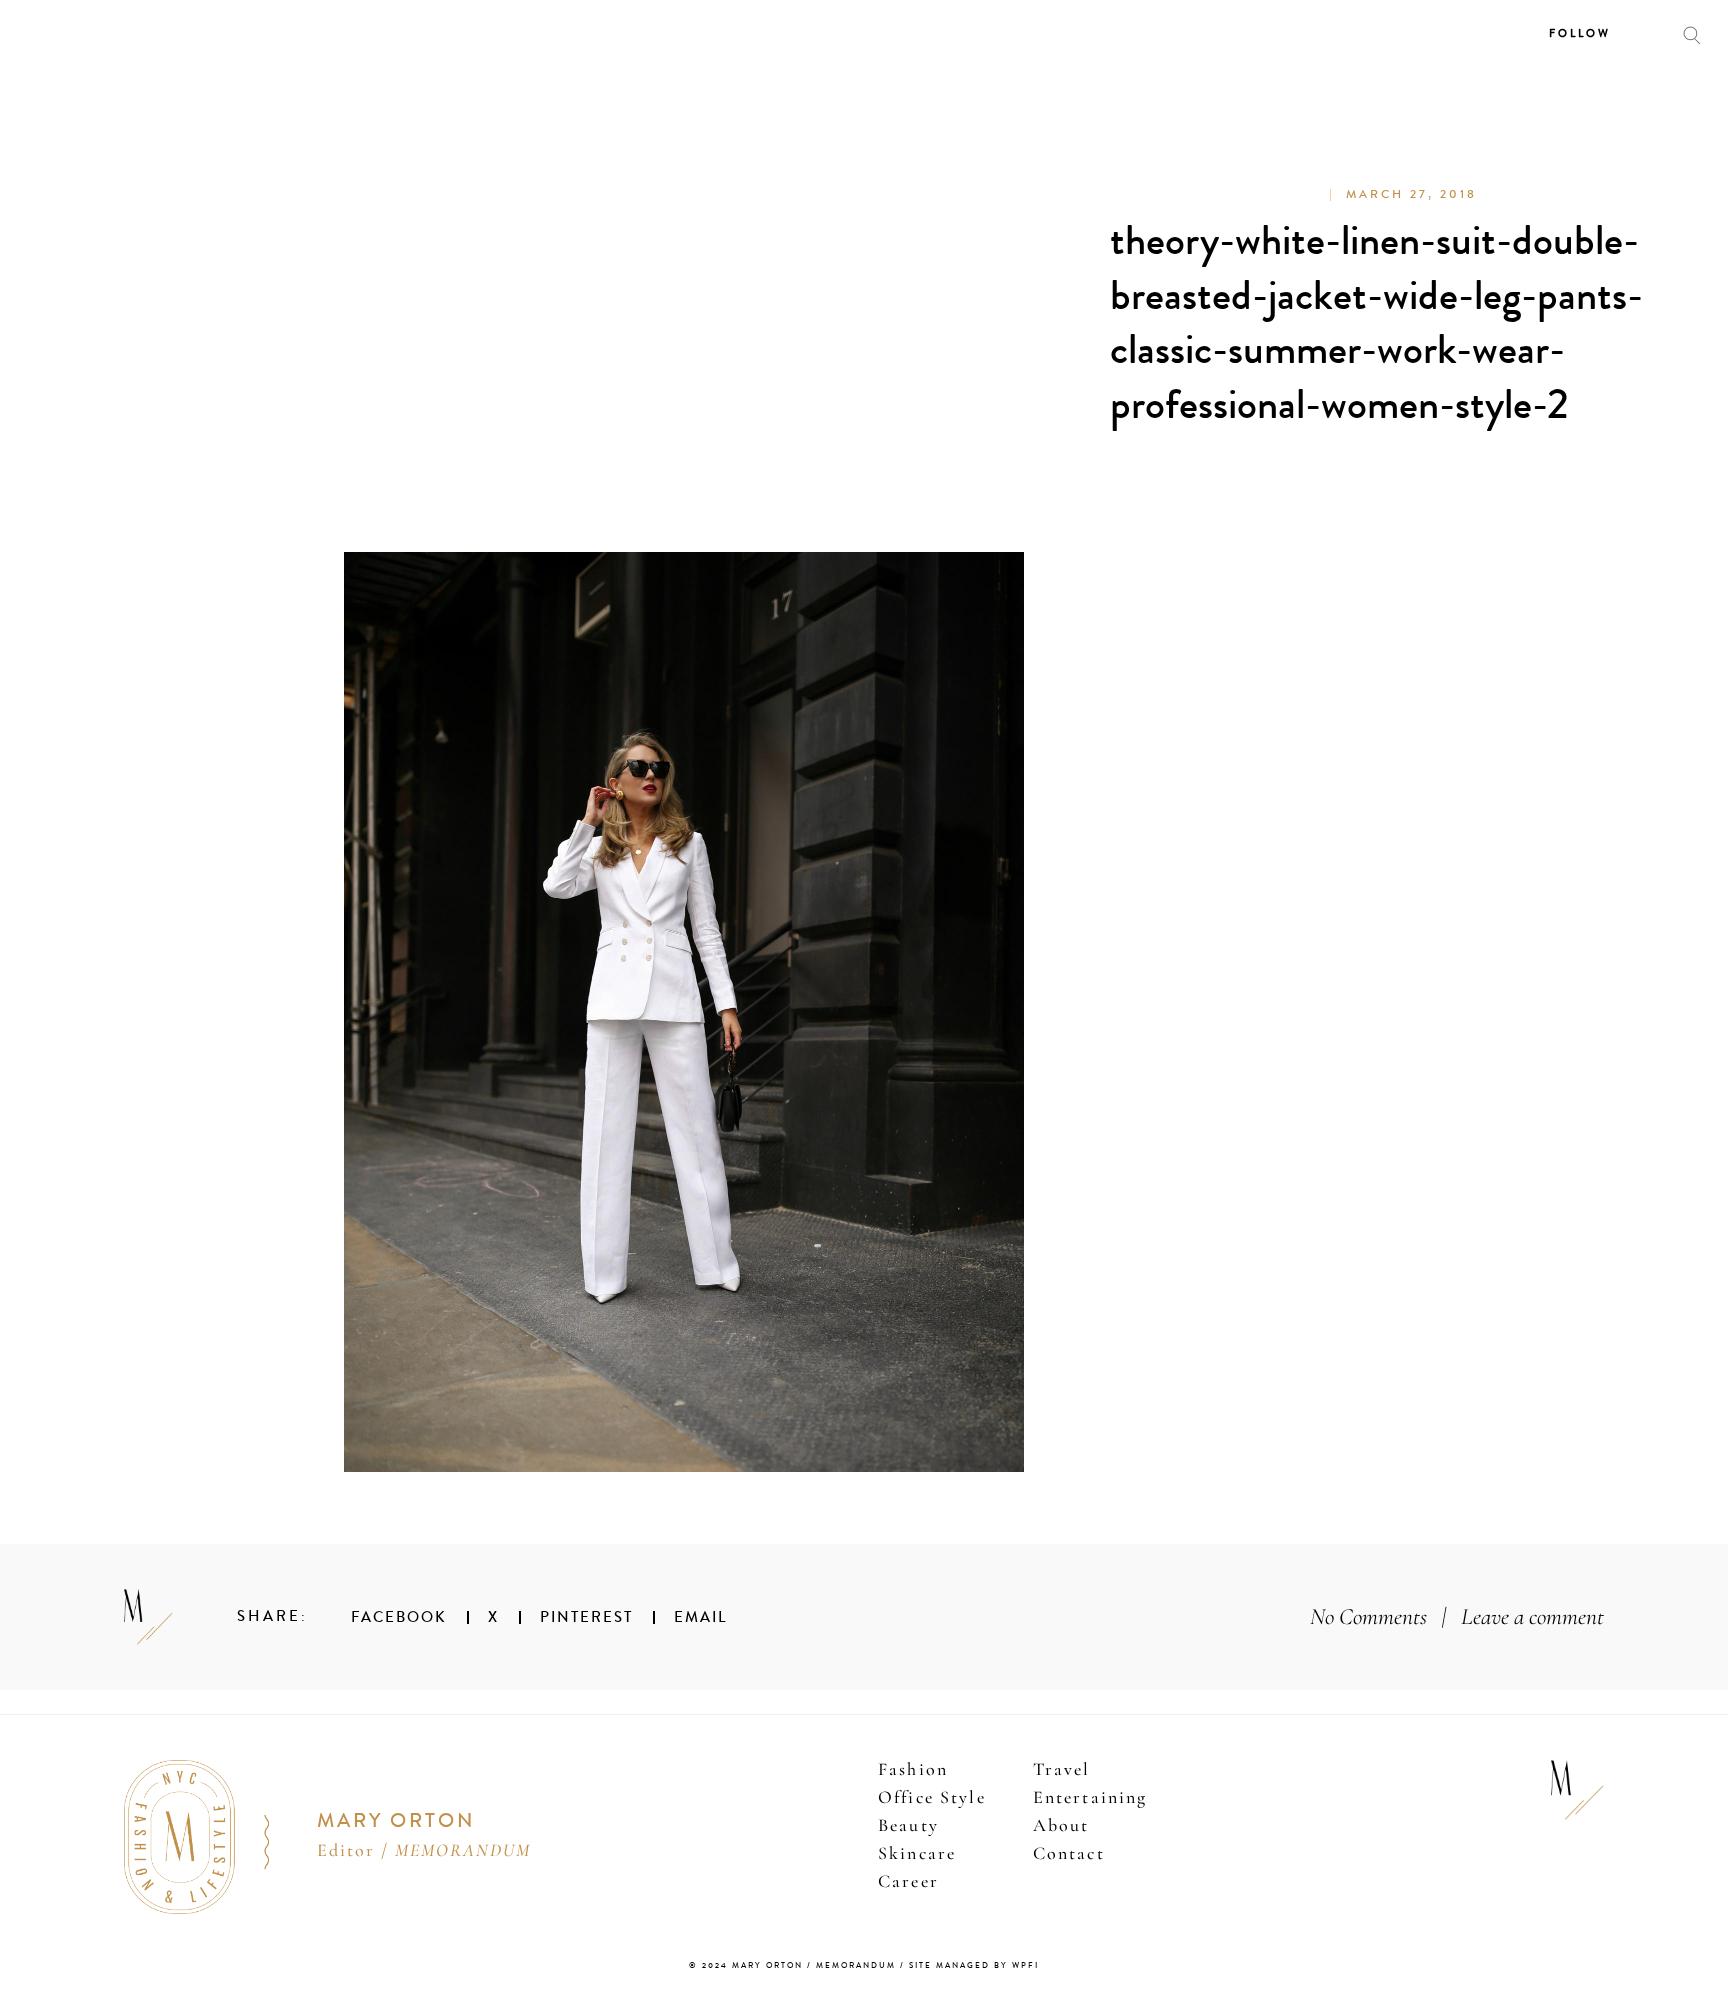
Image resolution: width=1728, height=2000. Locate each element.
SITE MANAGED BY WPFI (974, 1965)
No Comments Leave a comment (1457, 1616)
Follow (1580, 33)
